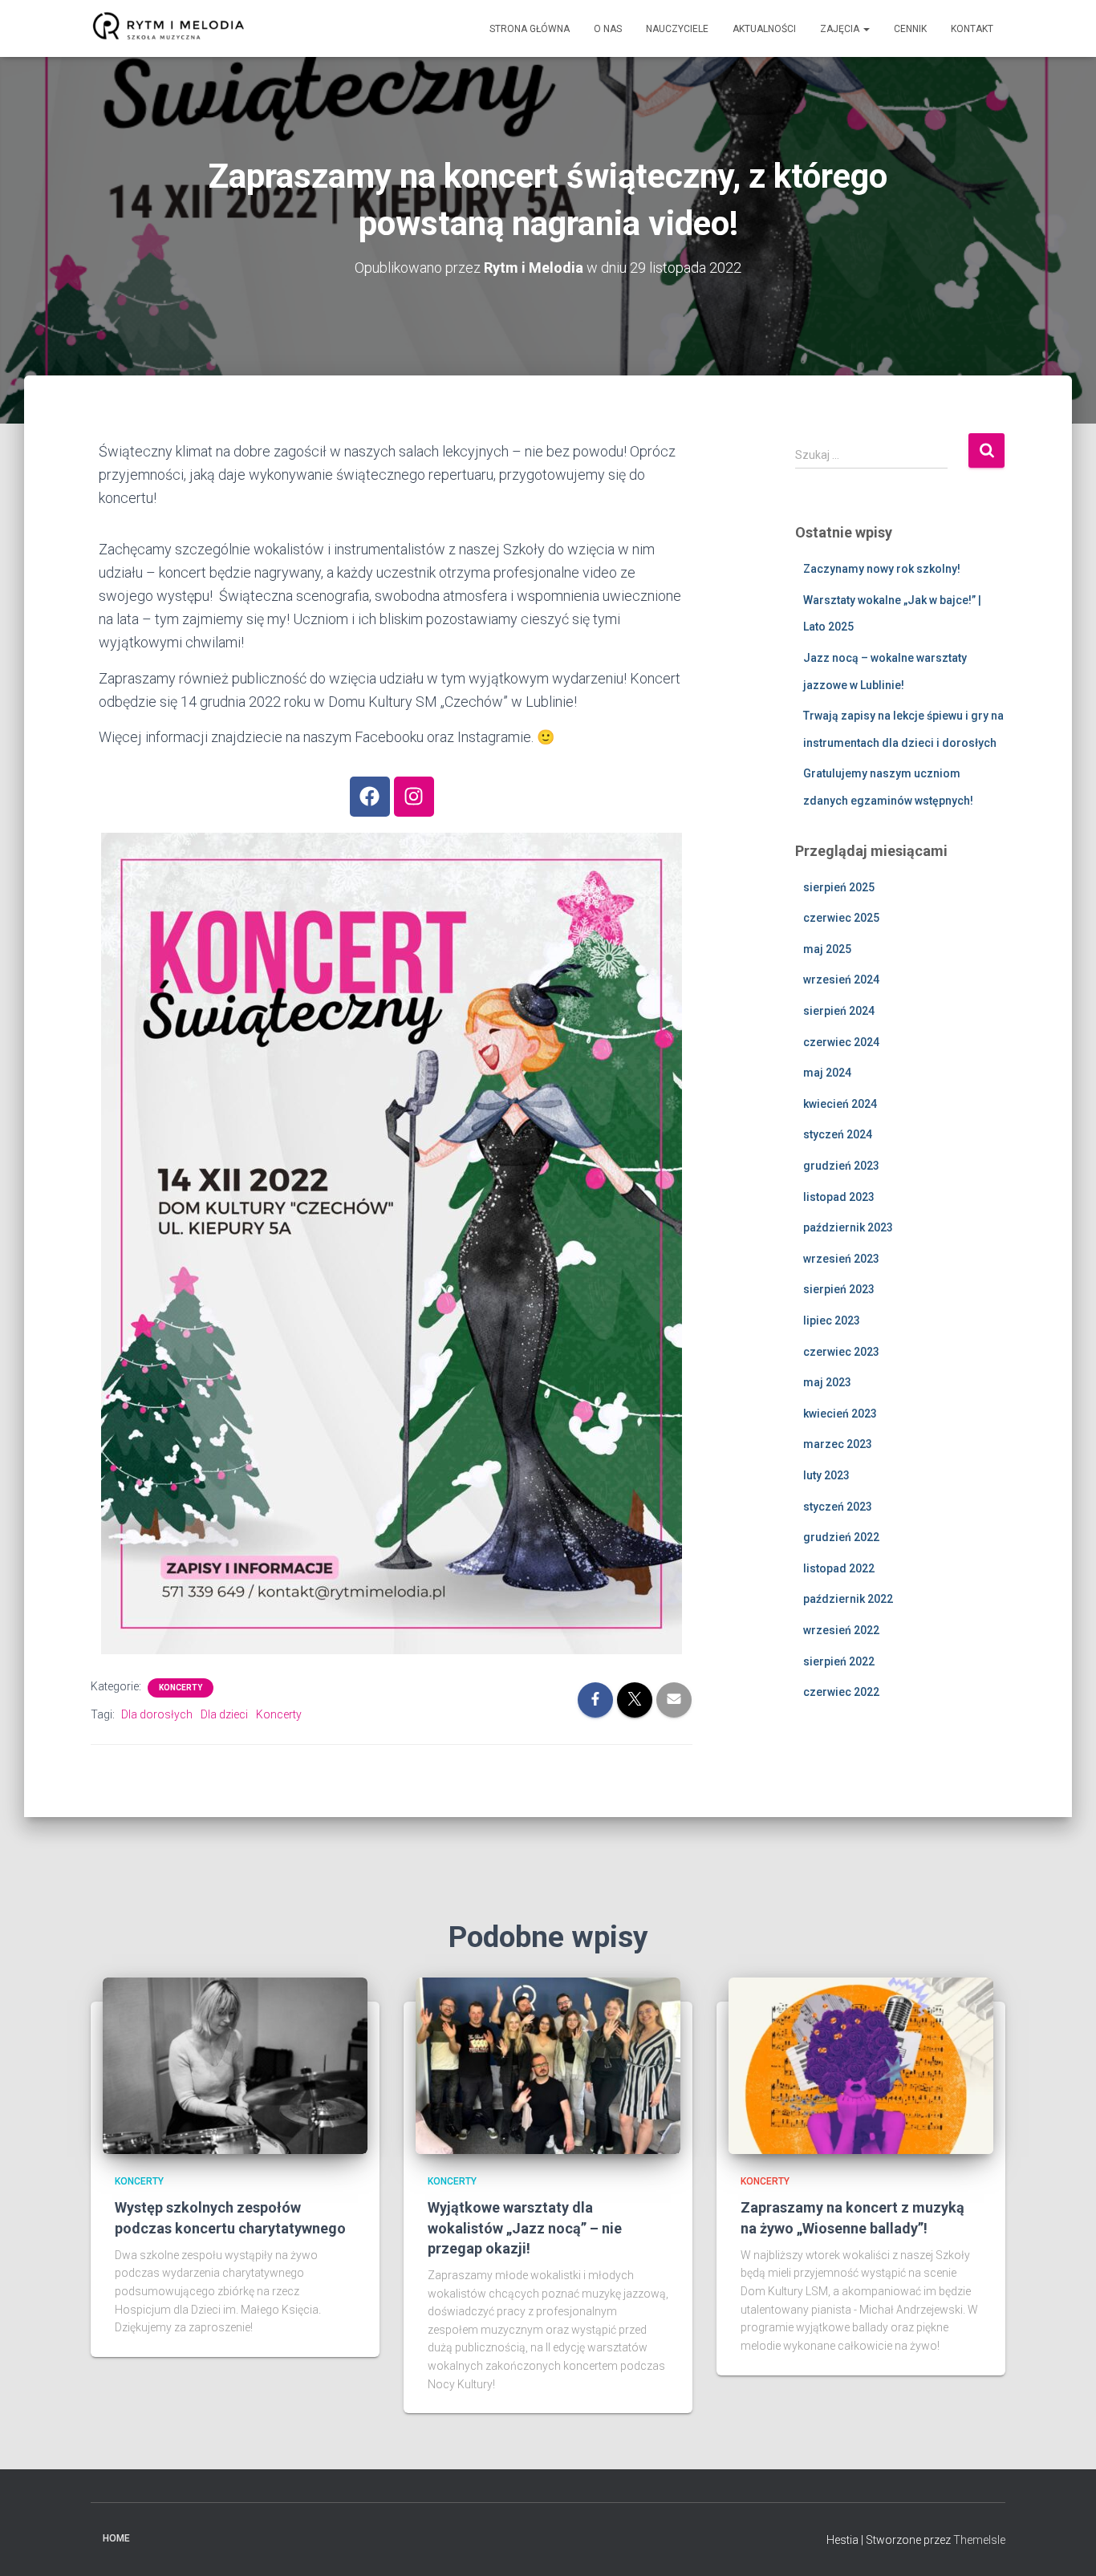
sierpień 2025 (839, 887)
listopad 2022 (839, 1568)
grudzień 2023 (841, 1166)
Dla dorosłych (157, 1714)
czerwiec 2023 (841, 1352)
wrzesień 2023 (841, 1259)
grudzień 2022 (841, 1537)
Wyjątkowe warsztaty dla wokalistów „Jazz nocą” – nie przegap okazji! (525, 2227)
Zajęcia (841, 29)
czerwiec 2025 (841, 918)
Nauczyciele (677, 29)
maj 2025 (827, 949)
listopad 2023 (839, 1197)
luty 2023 (826, 1475)
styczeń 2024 (838, 1134)
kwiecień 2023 (840, 1414)
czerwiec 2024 (841, 1042)
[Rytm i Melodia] (169, 29)
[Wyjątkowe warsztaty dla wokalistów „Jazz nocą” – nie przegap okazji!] (548, 2065)
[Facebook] (370, 797)
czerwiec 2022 (841, 1692)
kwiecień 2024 (840, 1104)
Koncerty (181, 1688)
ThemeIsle (979, 2540)
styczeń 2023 (838, 1507)
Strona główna (530, 29)
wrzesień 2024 (841, 980)
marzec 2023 (838, 1444)
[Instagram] (414, 797)
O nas (608, 29)
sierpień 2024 (839, 1011)
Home (116, 2538)
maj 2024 (827, 1073)
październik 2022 (848, 1599)
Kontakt (972, 29)
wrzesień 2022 (841, 1630)
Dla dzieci (224, 1714)
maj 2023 (827, 1382)
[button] (866, 29)
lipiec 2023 (832, 1320)
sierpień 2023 (839, 1289)
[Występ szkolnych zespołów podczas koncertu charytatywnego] (235, 2065)
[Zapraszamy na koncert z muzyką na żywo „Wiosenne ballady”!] (861, 2065)
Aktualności (764, 29)
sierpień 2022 (839, 1661)
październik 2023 (848, 1227)
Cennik (910, 29)
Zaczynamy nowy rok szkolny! (882, 569)
